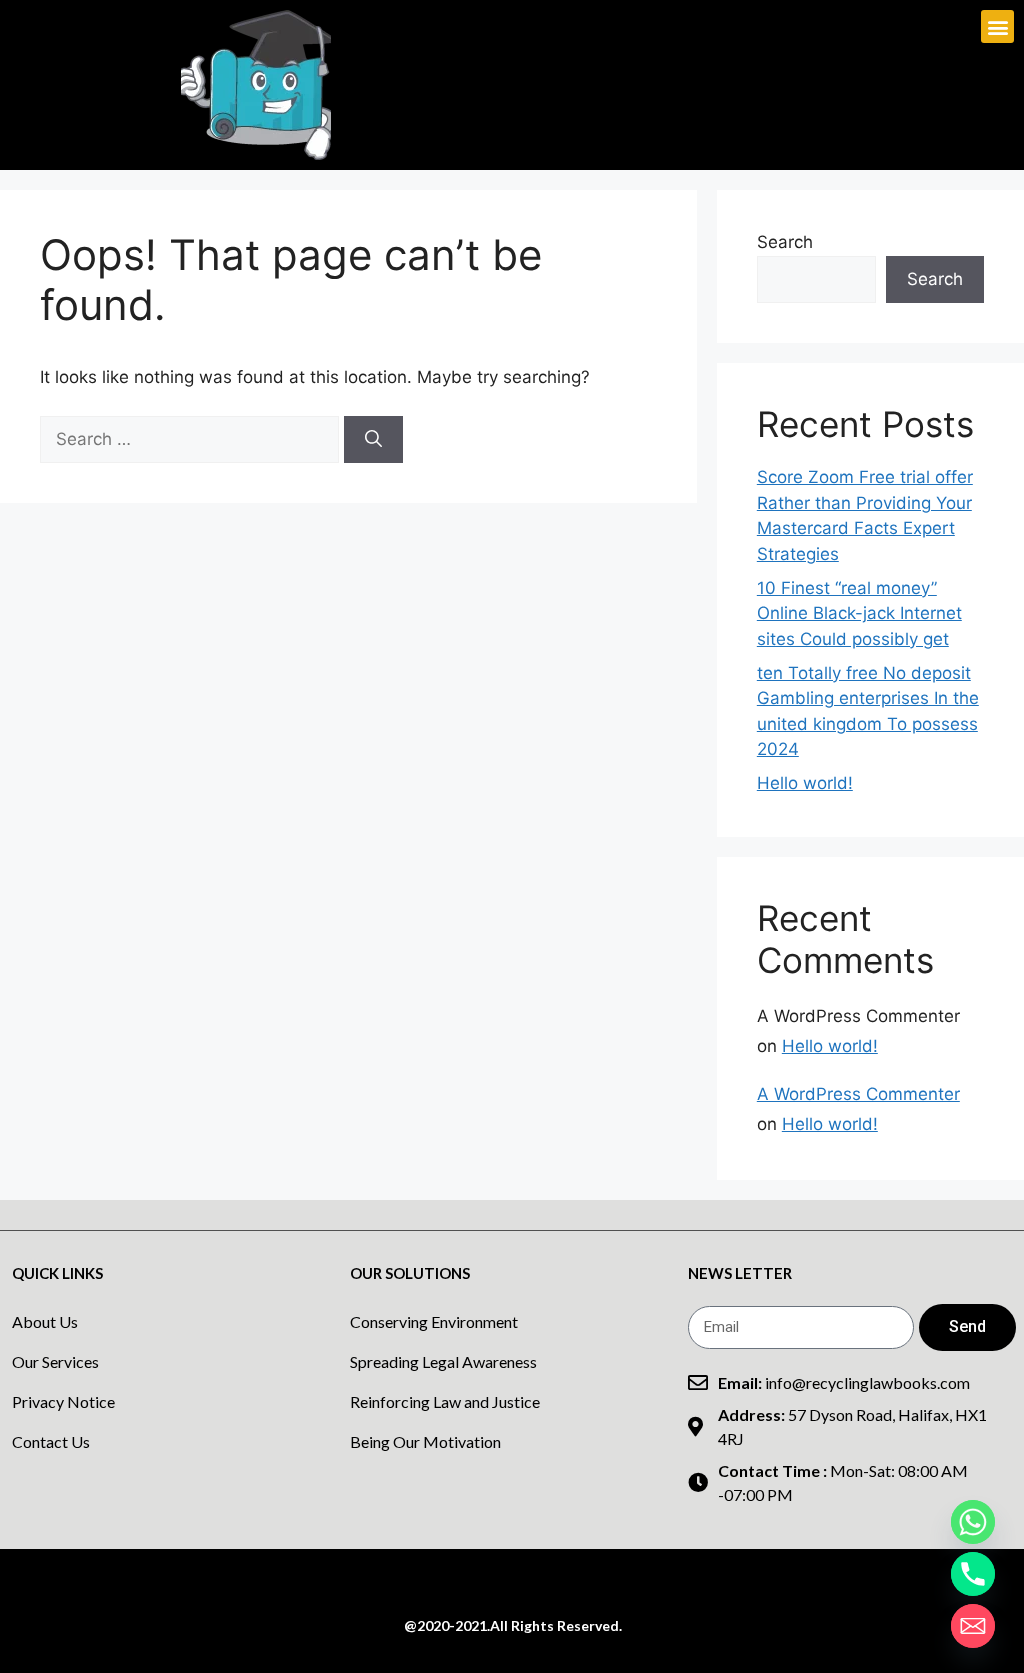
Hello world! (805, 783)
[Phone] (973, 1574)
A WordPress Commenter (858, 1094)
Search (785, 242)
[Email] (973, 1626)
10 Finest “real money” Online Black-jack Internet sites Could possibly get (859, 613)
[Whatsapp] (973, 1522)
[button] (997, 26)
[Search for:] (192, 439)
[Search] (373, 440)
